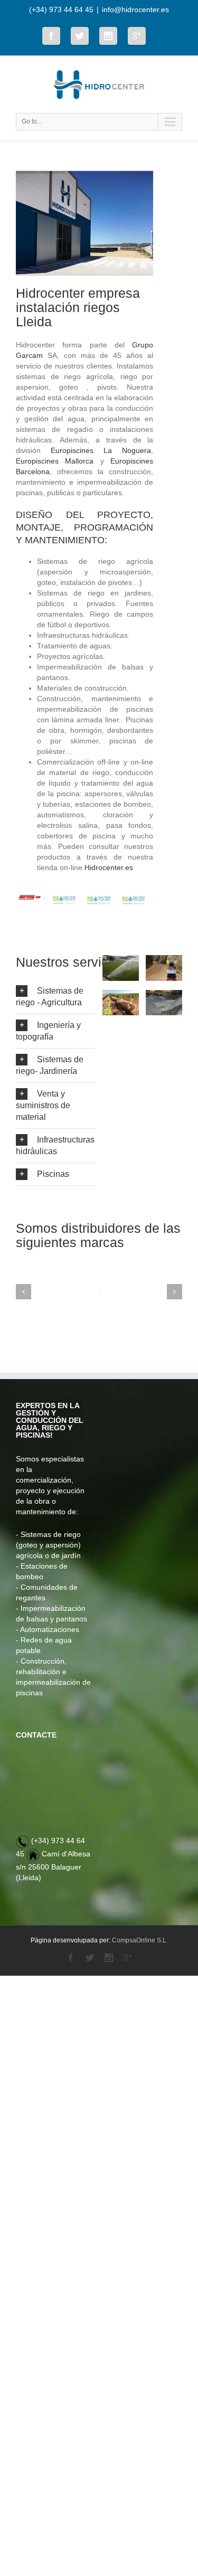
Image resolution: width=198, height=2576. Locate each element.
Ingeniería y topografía (48, 1031)
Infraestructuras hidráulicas (55, 1145)
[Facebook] (51, 36)
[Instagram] (108, 36)
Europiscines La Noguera (101, 450)
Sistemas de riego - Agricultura (50, 997)
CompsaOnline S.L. (140, 1940)
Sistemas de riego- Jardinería (50, 1065)
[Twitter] (80, 36)
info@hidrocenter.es (135, 10)
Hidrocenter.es (109, 867)
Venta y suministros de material (43, 1105)
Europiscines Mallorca (55, 461)
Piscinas (53, 1174)
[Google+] (137, 36)
